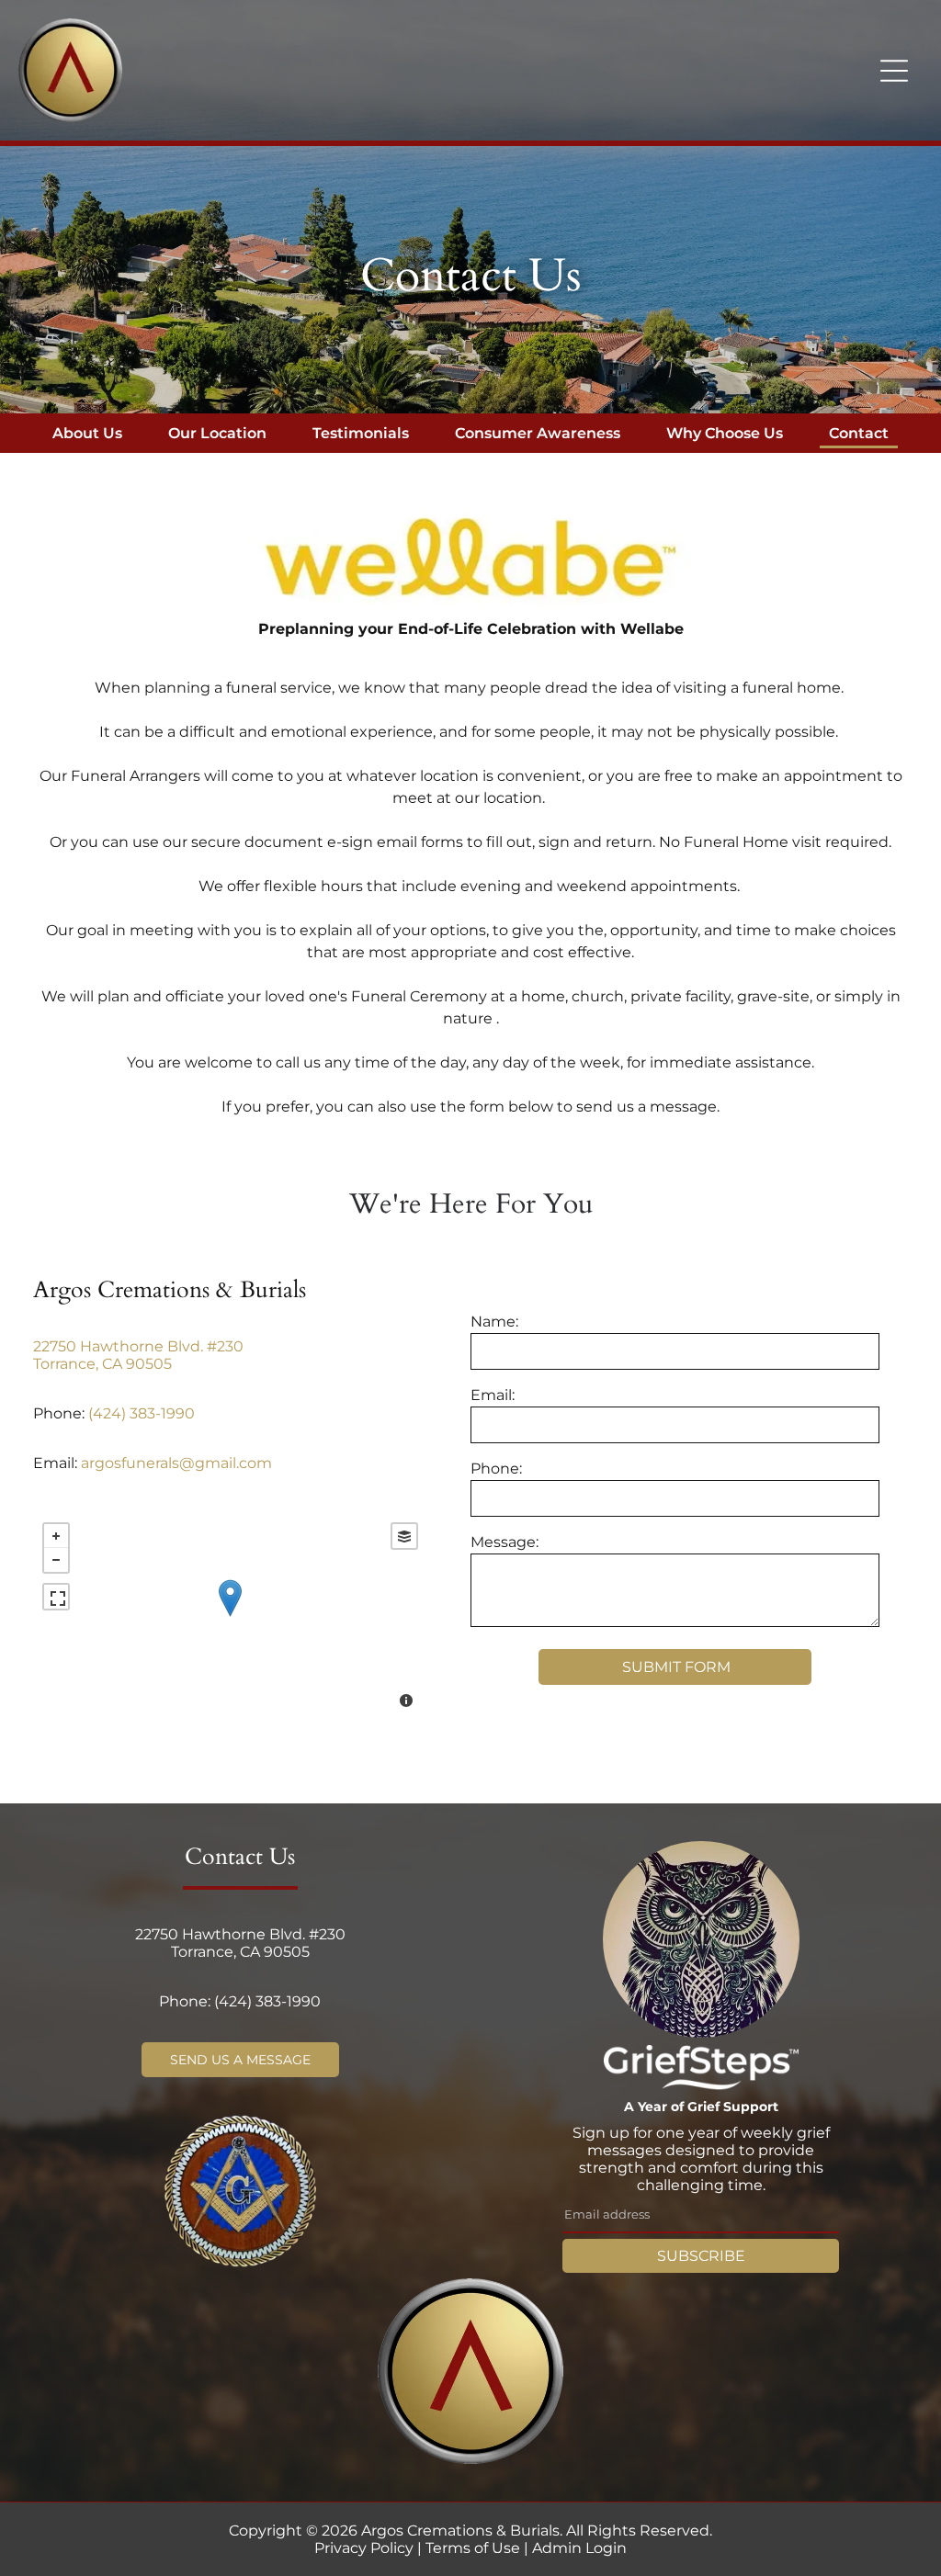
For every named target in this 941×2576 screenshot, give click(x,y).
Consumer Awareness (538, 433)
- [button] (56, 1560)
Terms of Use (473, 2548)
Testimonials (361, 433)
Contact (859, 433)
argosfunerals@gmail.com (176, 1463)
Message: (505, 1542)
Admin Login (579, 2548)
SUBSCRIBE (701, 2256)
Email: (493, 1395)
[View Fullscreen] (56, 1597)
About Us (87, 433)
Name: (494, 1322)
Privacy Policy (364, 2548)
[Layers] (404, 1536)
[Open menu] (894, 71)
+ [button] (56, 1536)
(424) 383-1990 (142, 1413)
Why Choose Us (725, 433)
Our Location (217, 433)
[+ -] (230, 1617)
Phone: (496, 1469)
